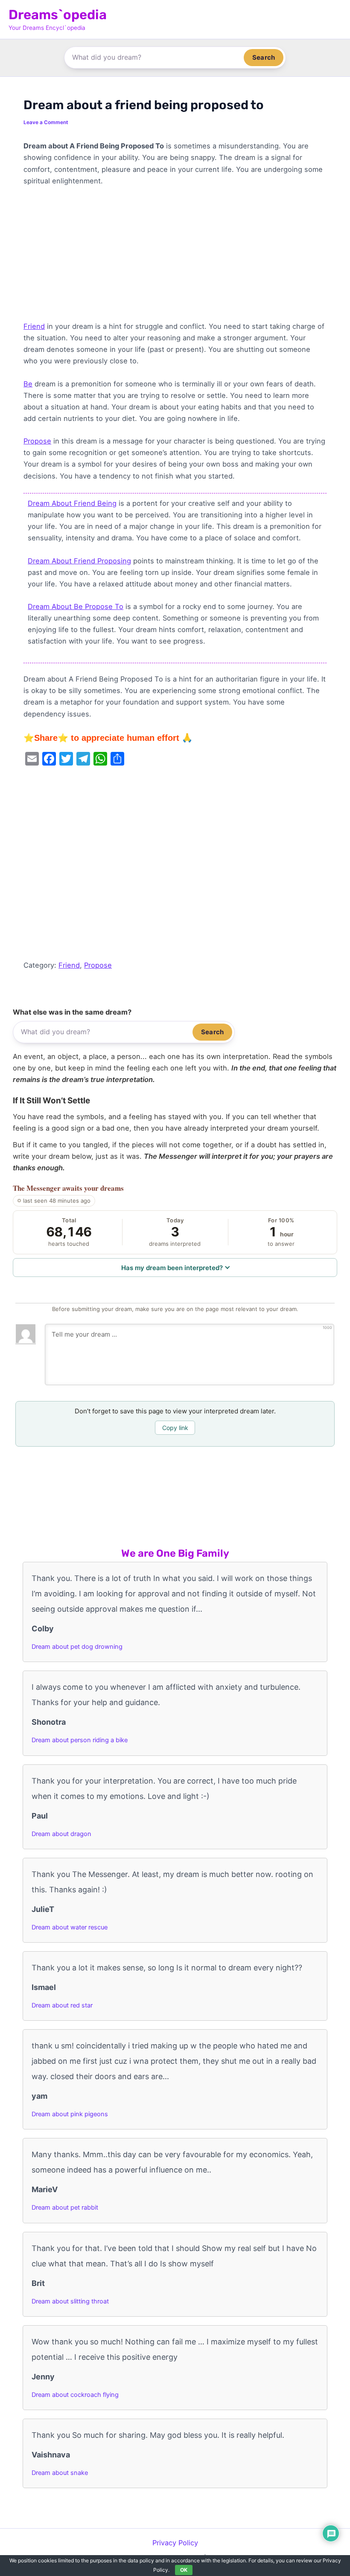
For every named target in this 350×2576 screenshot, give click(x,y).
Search (264, 57)
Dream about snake (60, 2473)
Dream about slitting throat (70, 2301)
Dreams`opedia (58, 15)
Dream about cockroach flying (75, 2395)
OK (184, 2570)
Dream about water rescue (70, 1927)
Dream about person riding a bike (80, 1740)
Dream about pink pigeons (70, 2114)
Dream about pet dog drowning (77, 1647)
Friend (34, 326)
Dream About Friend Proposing (79, 561)
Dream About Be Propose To (76, 606)
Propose (37, 441)
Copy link (175, 1428)
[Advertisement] (175, 258)
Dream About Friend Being (72, 503)
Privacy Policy (175, 2543)
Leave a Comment (46, 122)
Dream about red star (62, 2005)
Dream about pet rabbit (65, 2208)
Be (28, 384)
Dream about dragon (61, 1834)
